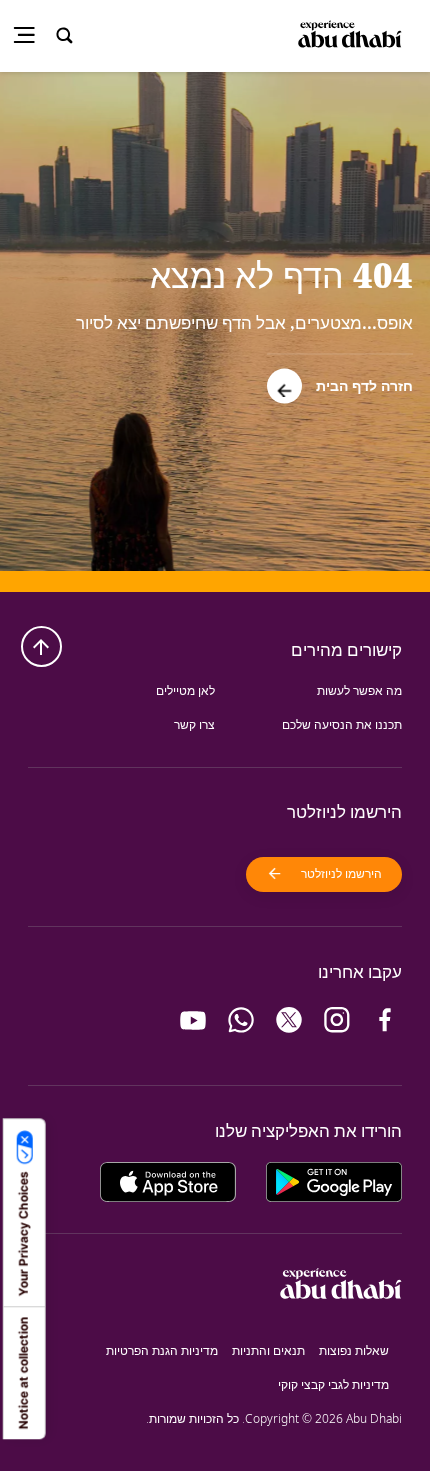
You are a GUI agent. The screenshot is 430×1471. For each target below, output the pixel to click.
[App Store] (168, 1180)
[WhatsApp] (241, 1020)
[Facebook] (385, 1020)
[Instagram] (337, 1020)
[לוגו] (352, 35)
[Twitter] (289, 1020)
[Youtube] (193, 1020)
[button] (340, 378)
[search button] (65, 36)
